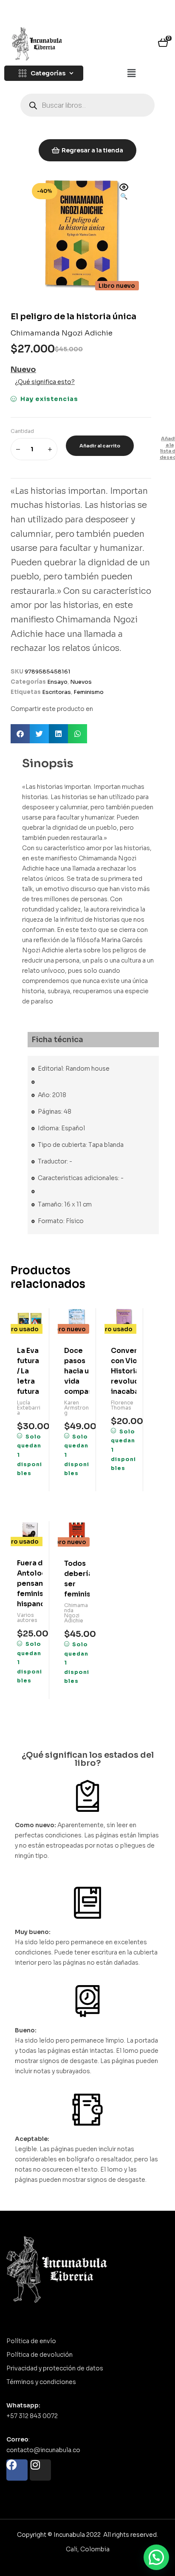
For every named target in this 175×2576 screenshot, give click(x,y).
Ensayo (57, 682)
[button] (131, 74)
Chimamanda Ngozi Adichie (62, 333)
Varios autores (27, 1618)
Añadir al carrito (100, 446)
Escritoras (56, 692)
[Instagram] (40, 2470)
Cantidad (22, 431)
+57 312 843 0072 (32, 2416)
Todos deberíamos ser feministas (77, 1579)
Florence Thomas (122, 1405)
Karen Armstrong (76, 1408)
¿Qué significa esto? (45, 382)
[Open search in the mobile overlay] (87, 105)
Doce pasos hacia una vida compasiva (77, 1371)
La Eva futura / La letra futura (28, 1371)
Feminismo (89, 692)
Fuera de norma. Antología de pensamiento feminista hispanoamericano (30, 1583)
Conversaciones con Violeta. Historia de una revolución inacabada (124, 1371)
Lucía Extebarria (29, 1408)
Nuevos (81, 682)
